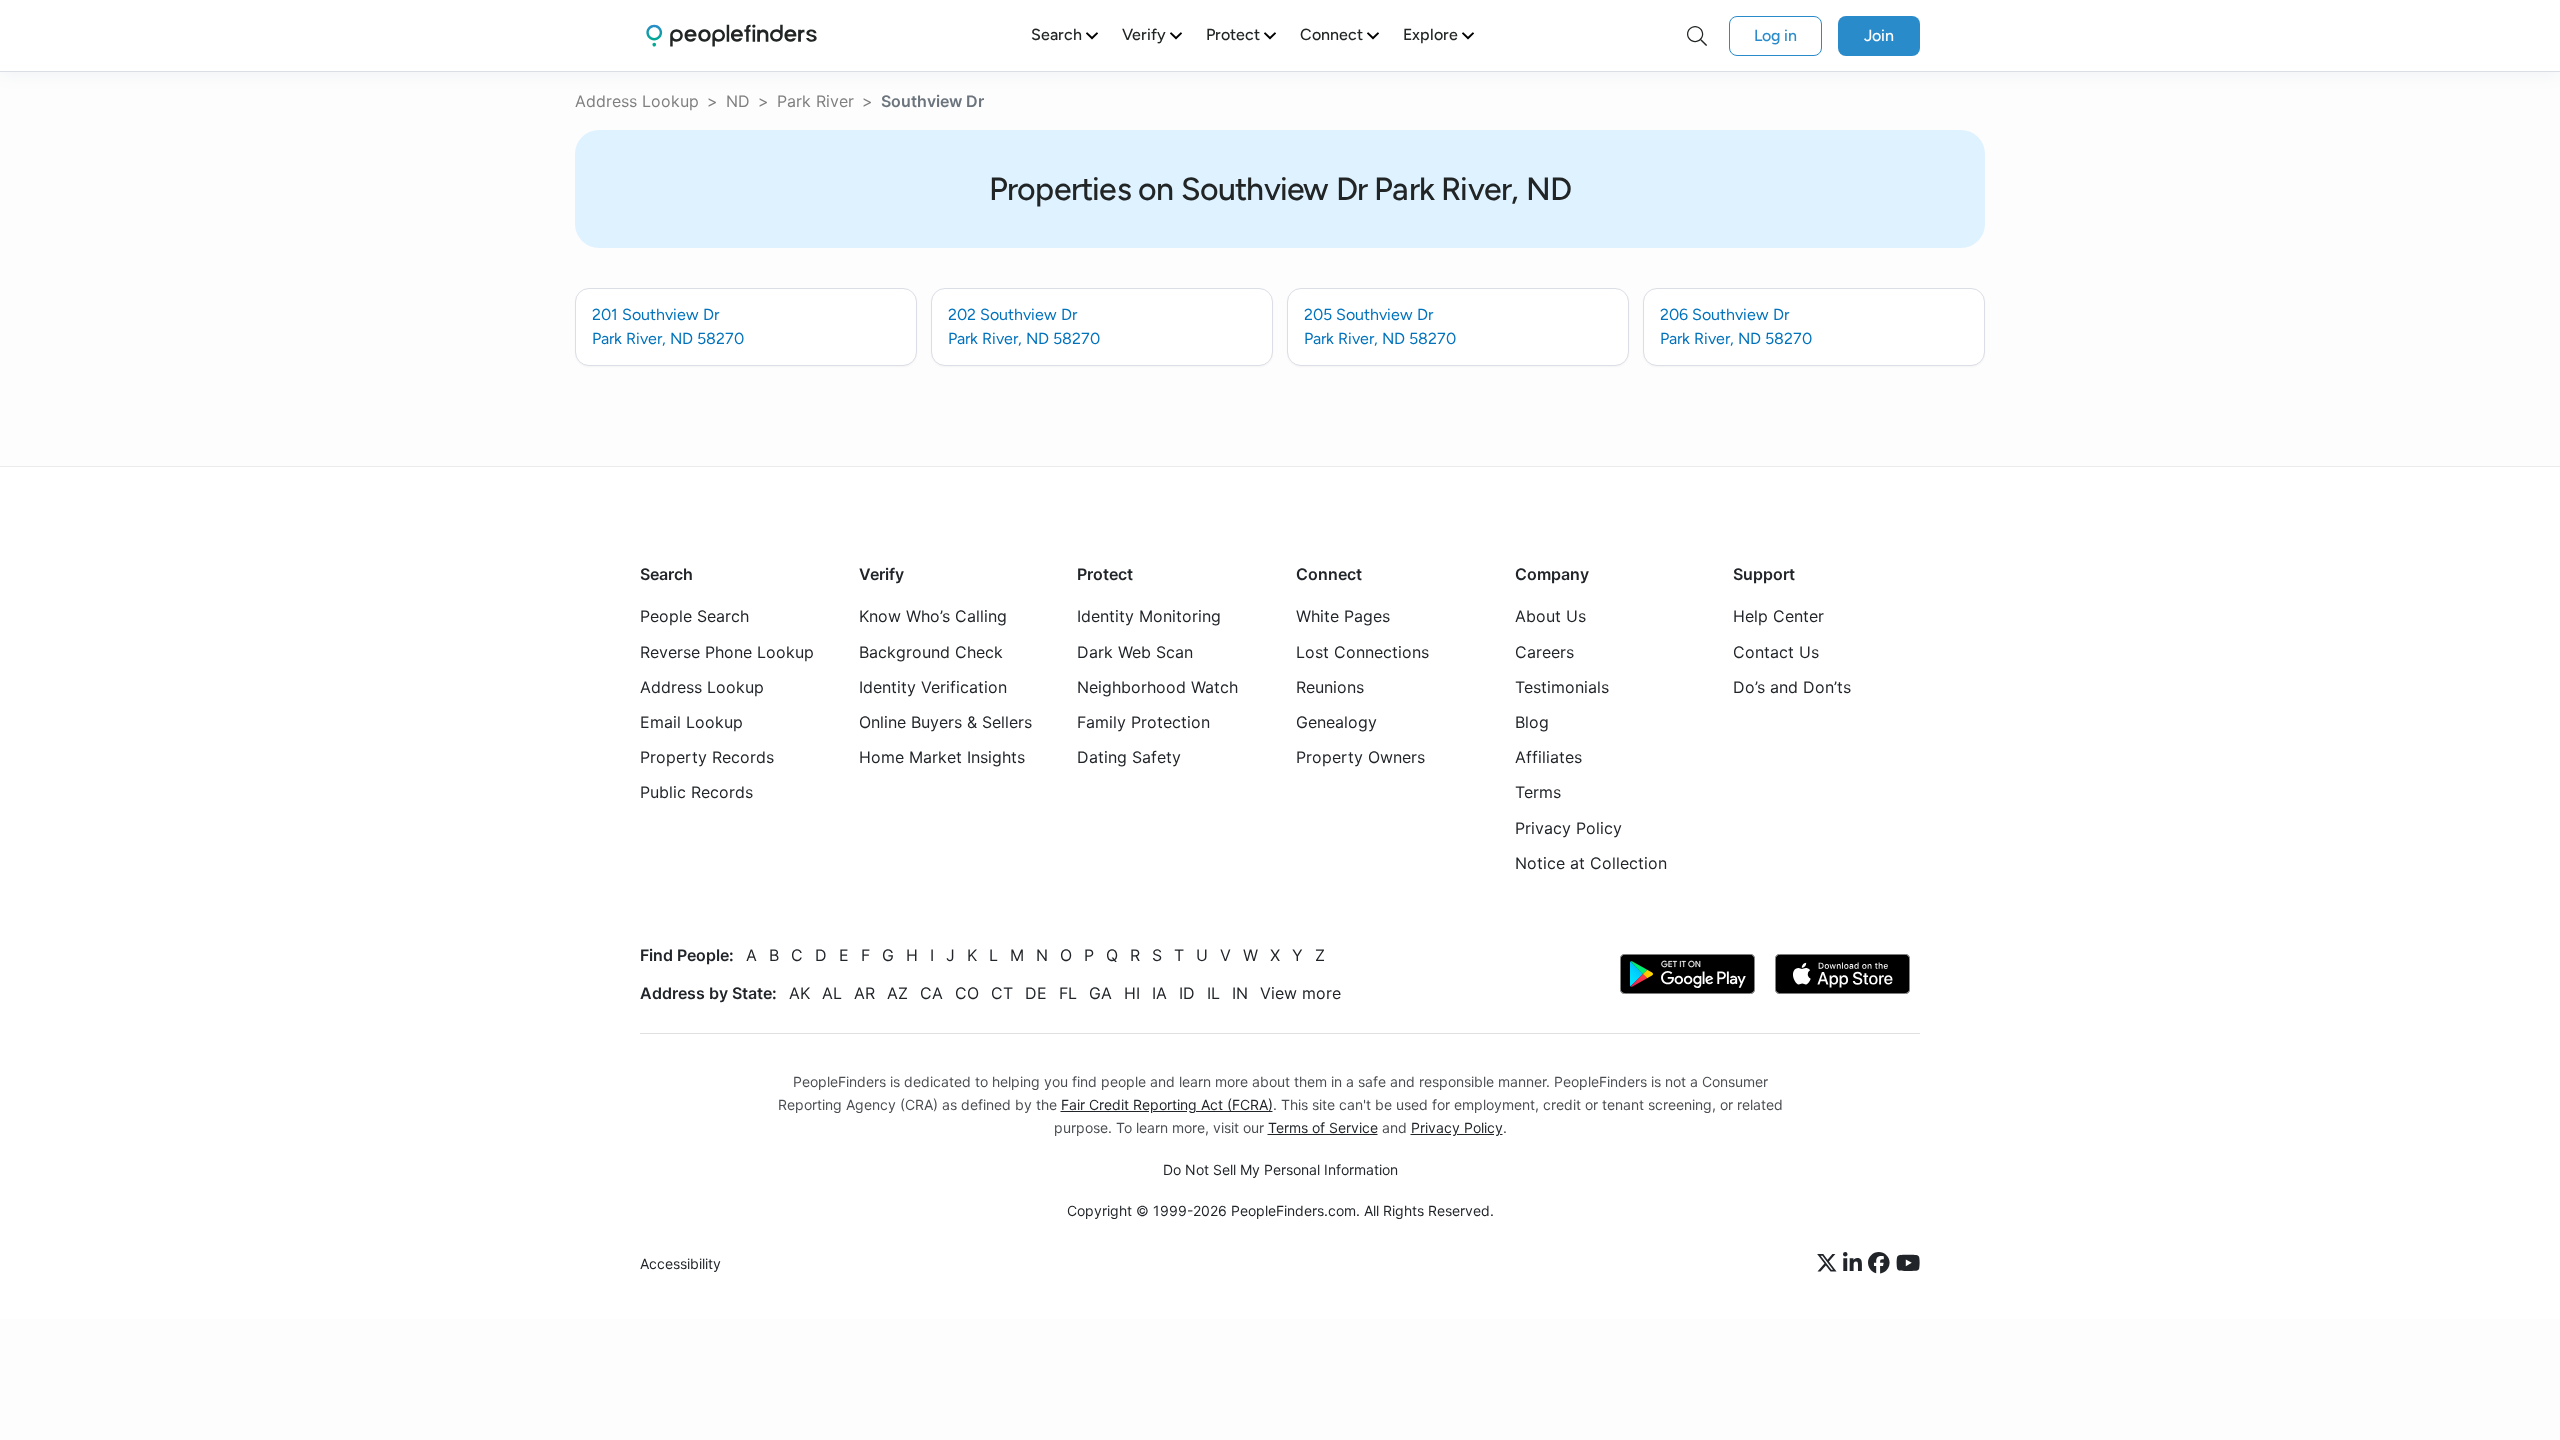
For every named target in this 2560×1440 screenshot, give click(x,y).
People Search (694, 617)
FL (1068, 993)
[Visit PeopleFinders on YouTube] (1908, 1265)
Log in (1775, 35)
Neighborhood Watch (1157, 687)
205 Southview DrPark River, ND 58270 (1380, 326)
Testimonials (1562, 687)
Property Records (707, 758)
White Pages (1343, 617)
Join (1879, 35)
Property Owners (1360, 758)
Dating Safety (1129, 758)
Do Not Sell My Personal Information (1280, 1170)
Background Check (931, 652)
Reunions (1330, 687)
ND (738, 101)
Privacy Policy (1568, 828)
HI (1132, 993)
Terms (1538, 793)
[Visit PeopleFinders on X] (1830, 1265)
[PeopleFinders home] (731, 35)
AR (864, 993)
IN (1240, 993)
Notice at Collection (1591, 863)
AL (832, 993)
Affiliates (1548, 758)
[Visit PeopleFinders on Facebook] (1882, 1265)
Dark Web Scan (1135, 652)
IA (1159, 993)
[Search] (1697, 36)
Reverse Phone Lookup (727, 652)
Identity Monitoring (1149, 617)
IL (1213, 993)
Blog (1532, 722)
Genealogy (1336, 722)
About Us (1550, 617)
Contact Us (1776, 652)
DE (1036, 993)
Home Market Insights (942, 758)
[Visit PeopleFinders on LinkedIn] (1855, 1265)
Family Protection (1143, 722)
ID (1187, 993)
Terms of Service (1323, 1127)
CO (967, 993)
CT (1002, 993)
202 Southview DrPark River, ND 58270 (1024, 326)
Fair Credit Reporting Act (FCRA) (1167, 1104)
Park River (815, 101)
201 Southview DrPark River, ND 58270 (668, 326)
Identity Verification (933, 687)
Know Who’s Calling (933, 617)
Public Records (696, 793)
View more (1300, 993)
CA (931, 993)
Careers (1544, 652)
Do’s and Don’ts (1792, 687)
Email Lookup (691, 722)
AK (799, 993)
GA (1100, 993)
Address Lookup (637, 101)
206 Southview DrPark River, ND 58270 (1736, 326)
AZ (897, 993)
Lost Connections (1362, 652)
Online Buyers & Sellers (945, 722)
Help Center (1778, 617)
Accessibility (680, 1264)
